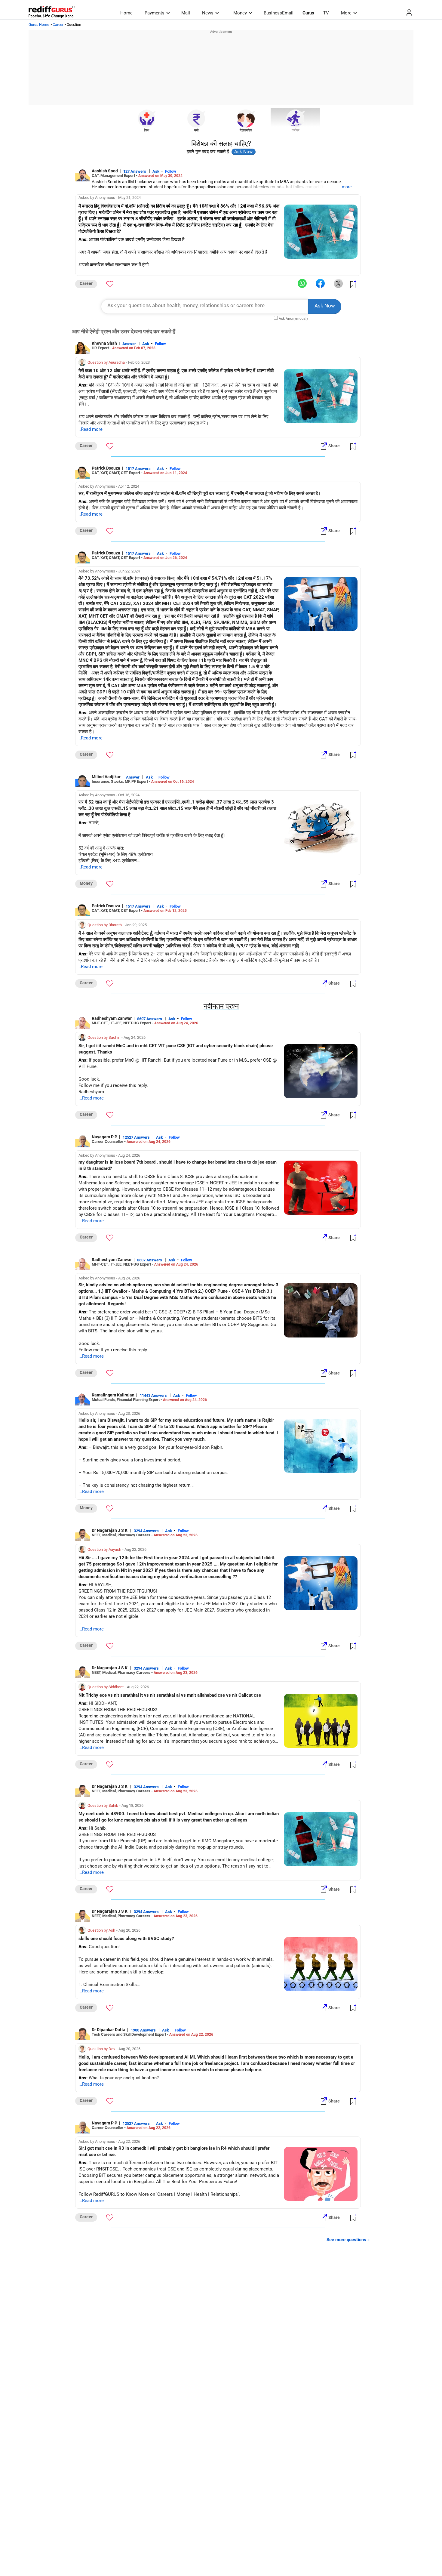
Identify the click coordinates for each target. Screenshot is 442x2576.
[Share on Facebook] (320, 284)
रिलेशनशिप (246, 130)
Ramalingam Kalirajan (113, 1395)
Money (240, 13)
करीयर (296, 130)
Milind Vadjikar (106, 777)
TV (326, 13)
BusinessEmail (279, 13)
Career (58, 25)
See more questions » (348, 2240)
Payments (155, 13)
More (346, 13)
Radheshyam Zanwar (112, 1018)
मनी (196, 130)
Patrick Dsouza (106, 468)
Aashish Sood (105, 171)
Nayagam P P (104, 1137)
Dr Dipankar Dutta (109, 2030)
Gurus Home (39, 25)
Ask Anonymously (293, 319)
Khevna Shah (104, 343)
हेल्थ (147, 130)
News (208, 13)
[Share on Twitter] (338, 284)
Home (126, 13)
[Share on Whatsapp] (302, 284)
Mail (186, 13)
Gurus (308, 13)
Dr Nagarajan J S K (110, 1530)
